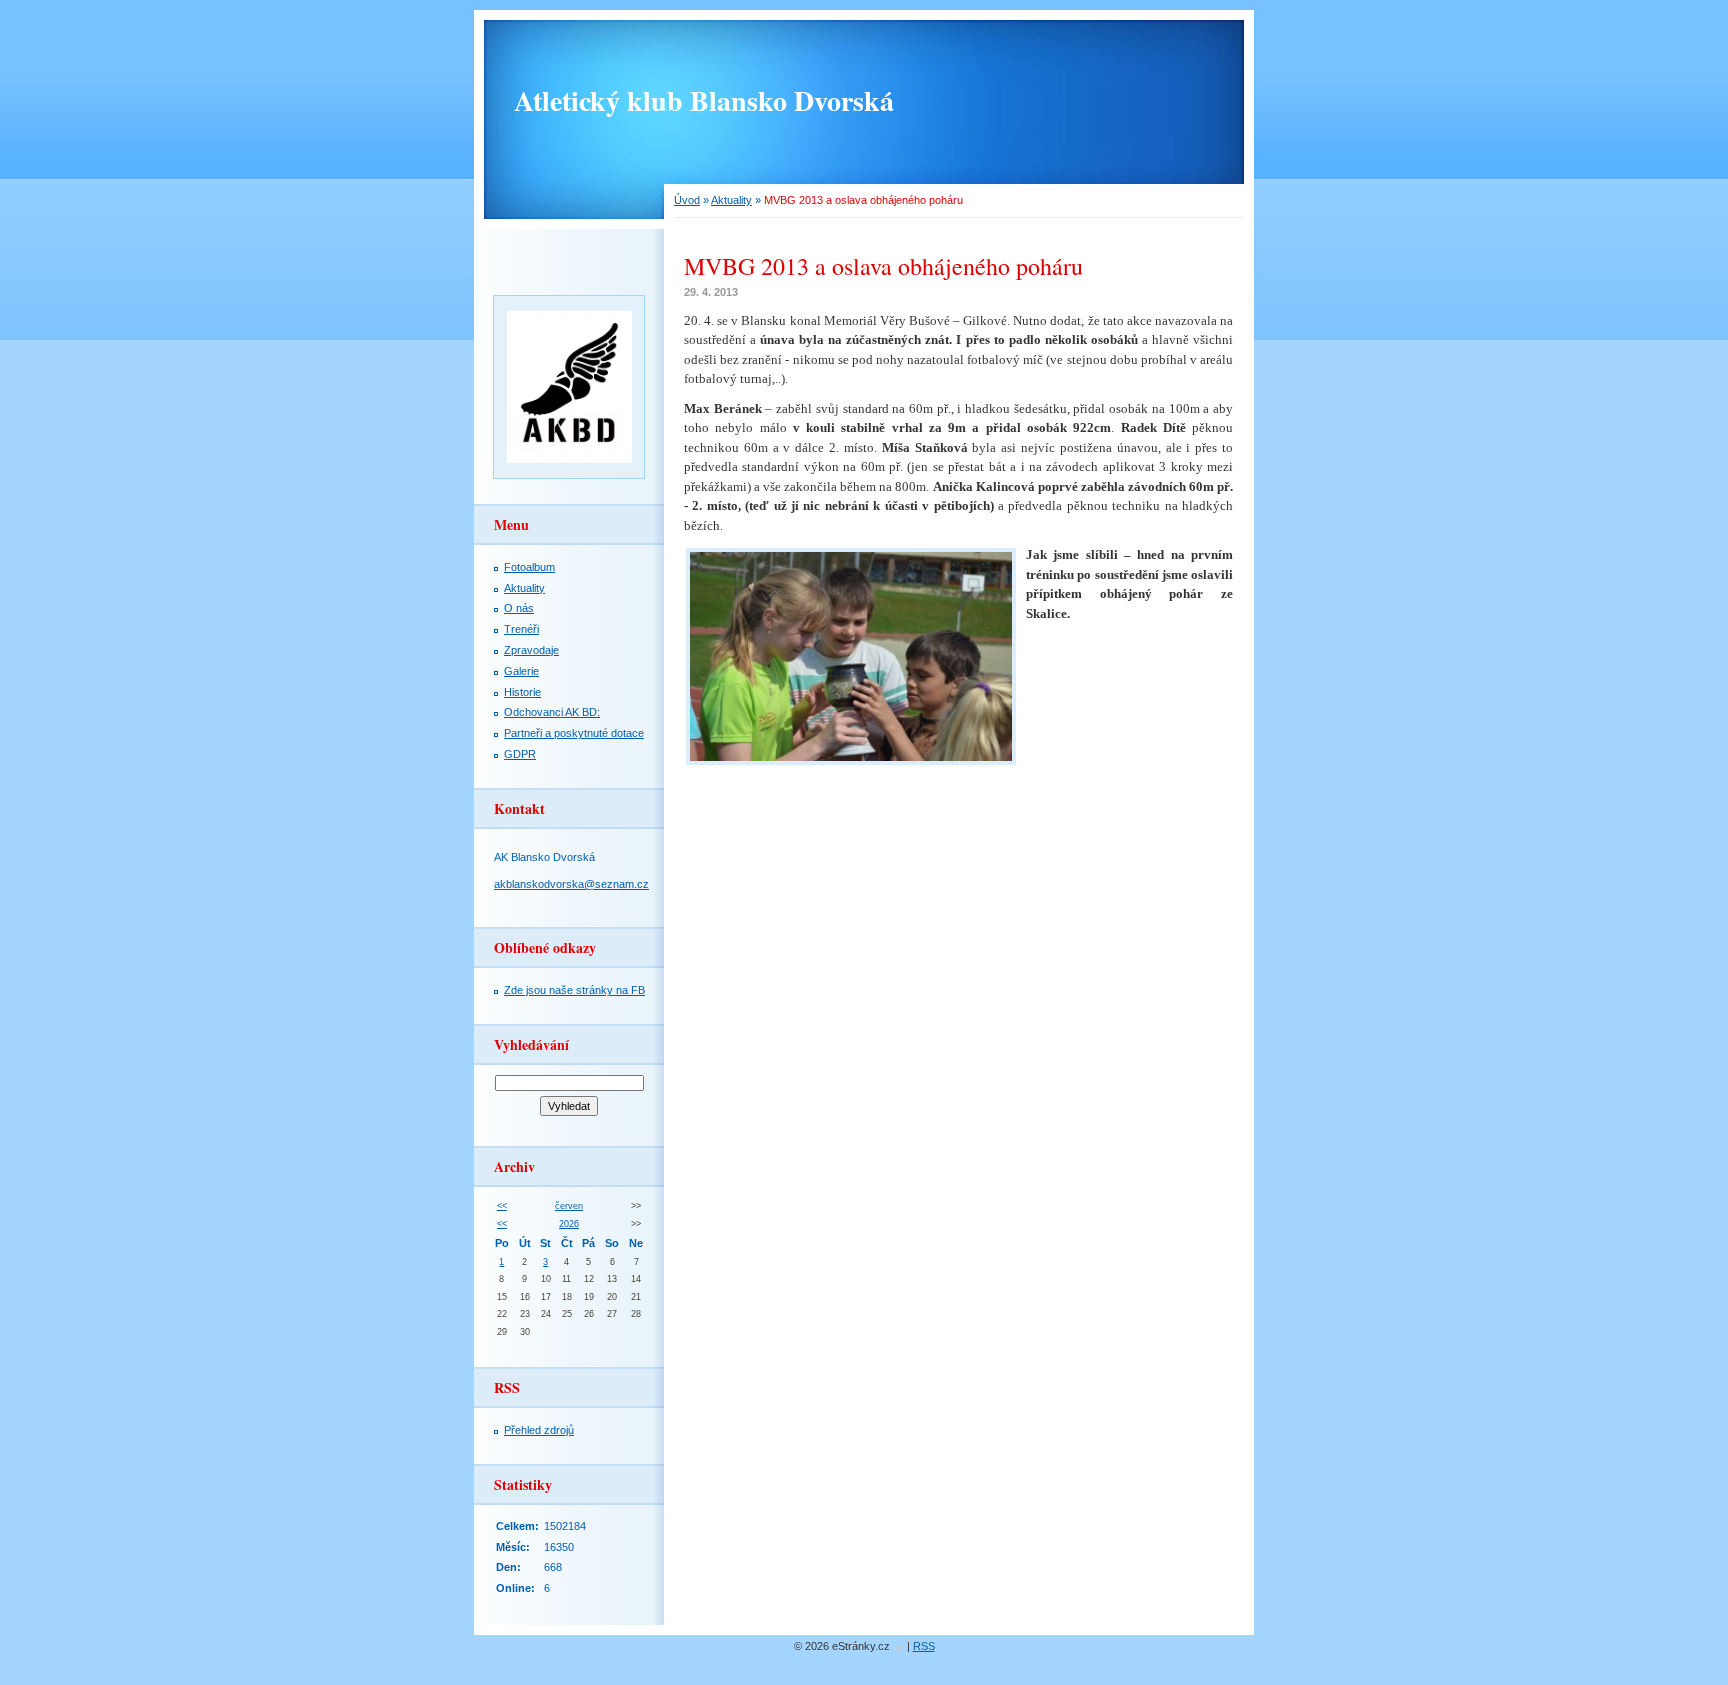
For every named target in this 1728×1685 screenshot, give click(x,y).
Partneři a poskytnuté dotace (574, 733)
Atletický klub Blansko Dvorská (704, 100)
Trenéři (521, 629)
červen (569, 1206)
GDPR (520, 754)
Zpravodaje (531, 650)
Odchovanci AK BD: (552, 712)
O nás (519, 608)
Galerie (521, 671)
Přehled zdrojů (539, 1430)
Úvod (687, 200)
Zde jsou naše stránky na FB (574, 990)
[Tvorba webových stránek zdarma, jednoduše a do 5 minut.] (900, 1647)
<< (502, 1206)
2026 (569, 1224)
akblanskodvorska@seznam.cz (571, 884)
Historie (522, 692)
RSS (924, 1646)
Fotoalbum (529, 567)
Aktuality (731, 200)
